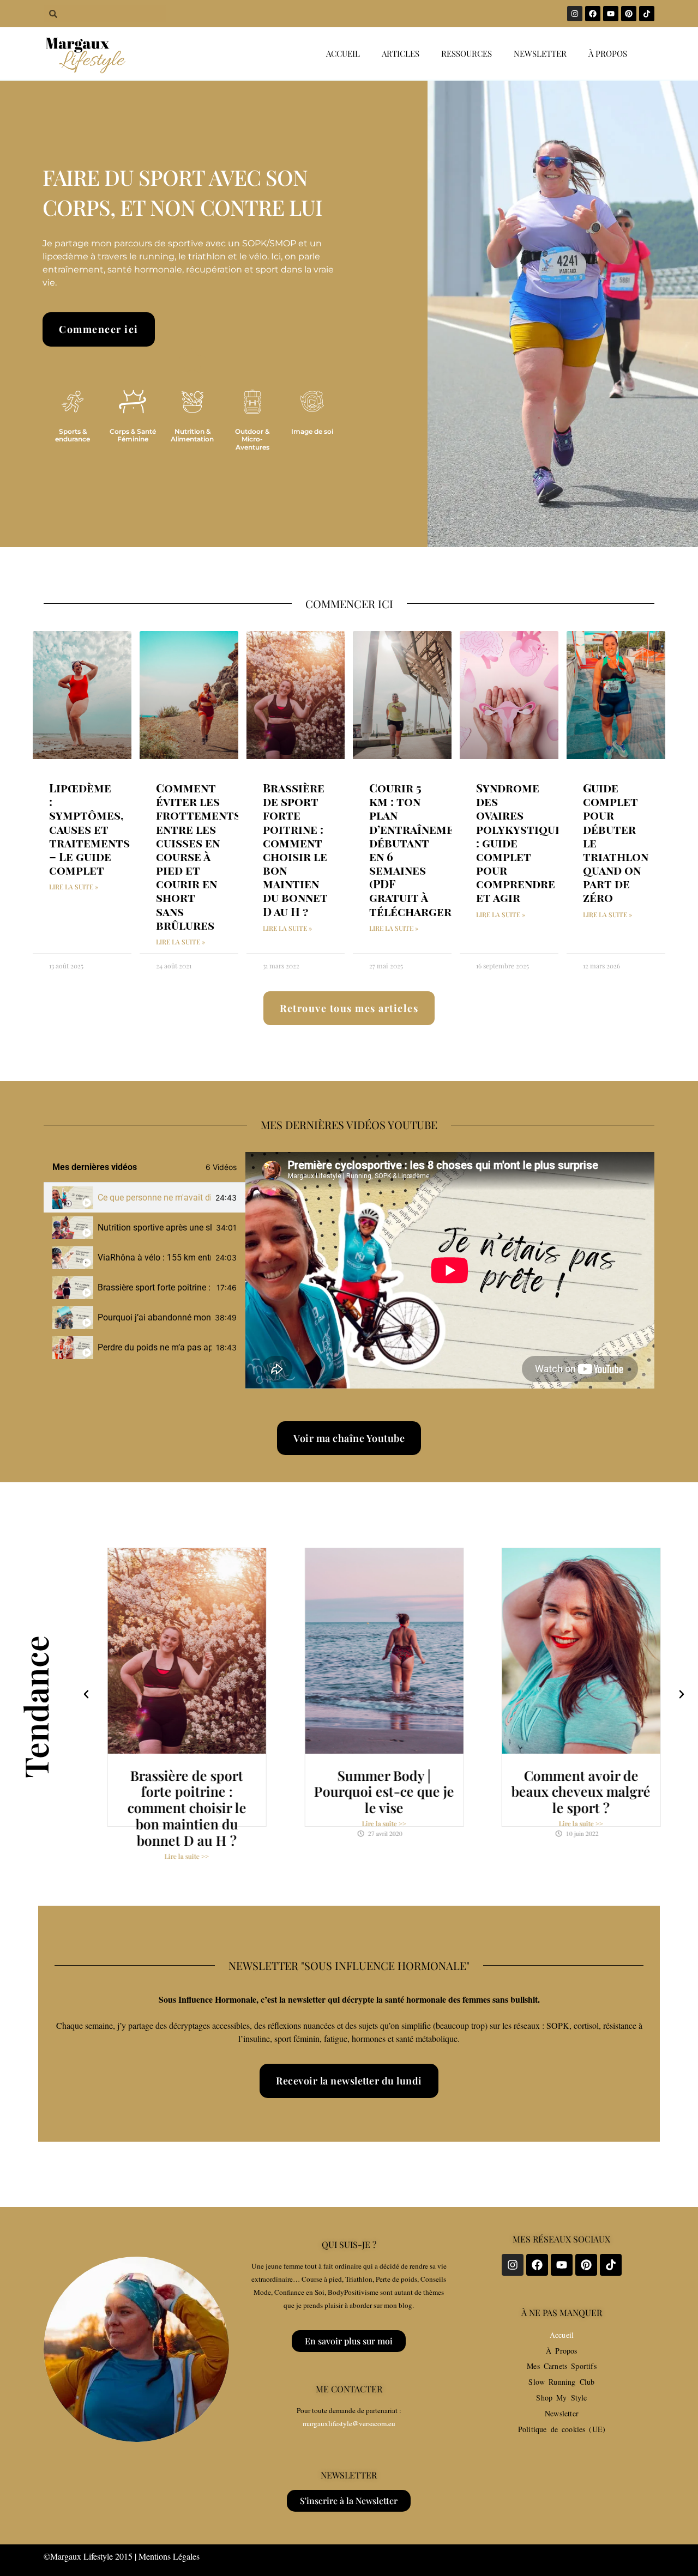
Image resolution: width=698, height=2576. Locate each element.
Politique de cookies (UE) (562, 2429)
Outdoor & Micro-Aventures (252, 439)
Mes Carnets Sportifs (562, 2366)
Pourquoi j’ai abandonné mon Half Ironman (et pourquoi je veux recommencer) (154, 1317)
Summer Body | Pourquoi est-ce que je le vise (384, 1792)
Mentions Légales (169, 2556)
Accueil (343, 53)
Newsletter (540, 53)
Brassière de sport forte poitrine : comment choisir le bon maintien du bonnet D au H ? (295, 849)
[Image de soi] (312, 402)
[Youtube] (611, 14)
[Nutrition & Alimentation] (192, 402)
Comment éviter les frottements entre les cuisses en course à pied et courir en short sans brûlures (198, 856)
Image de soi (312, 431)
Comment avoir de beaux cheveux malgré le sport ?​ (581, 1792)
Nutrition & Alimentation (192, 435)
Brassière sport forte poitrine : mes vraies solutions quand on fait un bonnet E (155, 1287)
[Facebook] (593, 14)
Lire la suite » (74, 887)
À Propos (561, 2351)
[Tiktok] (647, 14)
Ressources (467, 53)
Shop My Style (561, 2398)
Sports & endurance (73, 435)
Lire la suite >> (187, 1857)
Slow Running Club (561, 2382)
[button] (86, 1694)
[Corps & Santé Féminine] (133, 402)
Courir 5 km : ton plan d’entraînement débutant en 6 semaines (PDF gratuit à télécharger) (419, 849)
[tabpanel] (450, 1270)
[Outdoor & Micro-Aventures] (252, 402)
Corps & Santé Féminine (133, 435)
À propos (608, 53)
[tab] (145, 1198)
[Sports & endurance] (73, 402)
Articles (401, 53)
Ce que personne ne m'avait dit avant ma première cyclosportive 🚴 (154, 1198)
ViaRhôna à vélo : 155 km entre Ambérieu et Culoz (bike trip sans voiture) (154, 1257)
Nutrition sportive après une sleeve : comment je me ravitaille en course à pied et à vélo (155, 1228)
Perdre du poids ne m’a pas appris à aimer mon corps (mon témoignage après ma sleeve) (155, 1347)
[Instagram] (575, 14)
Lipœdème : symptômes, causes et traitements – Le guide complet (89, 829)
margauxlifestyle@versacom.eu (349, 2423)
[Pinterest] (629, 14)
